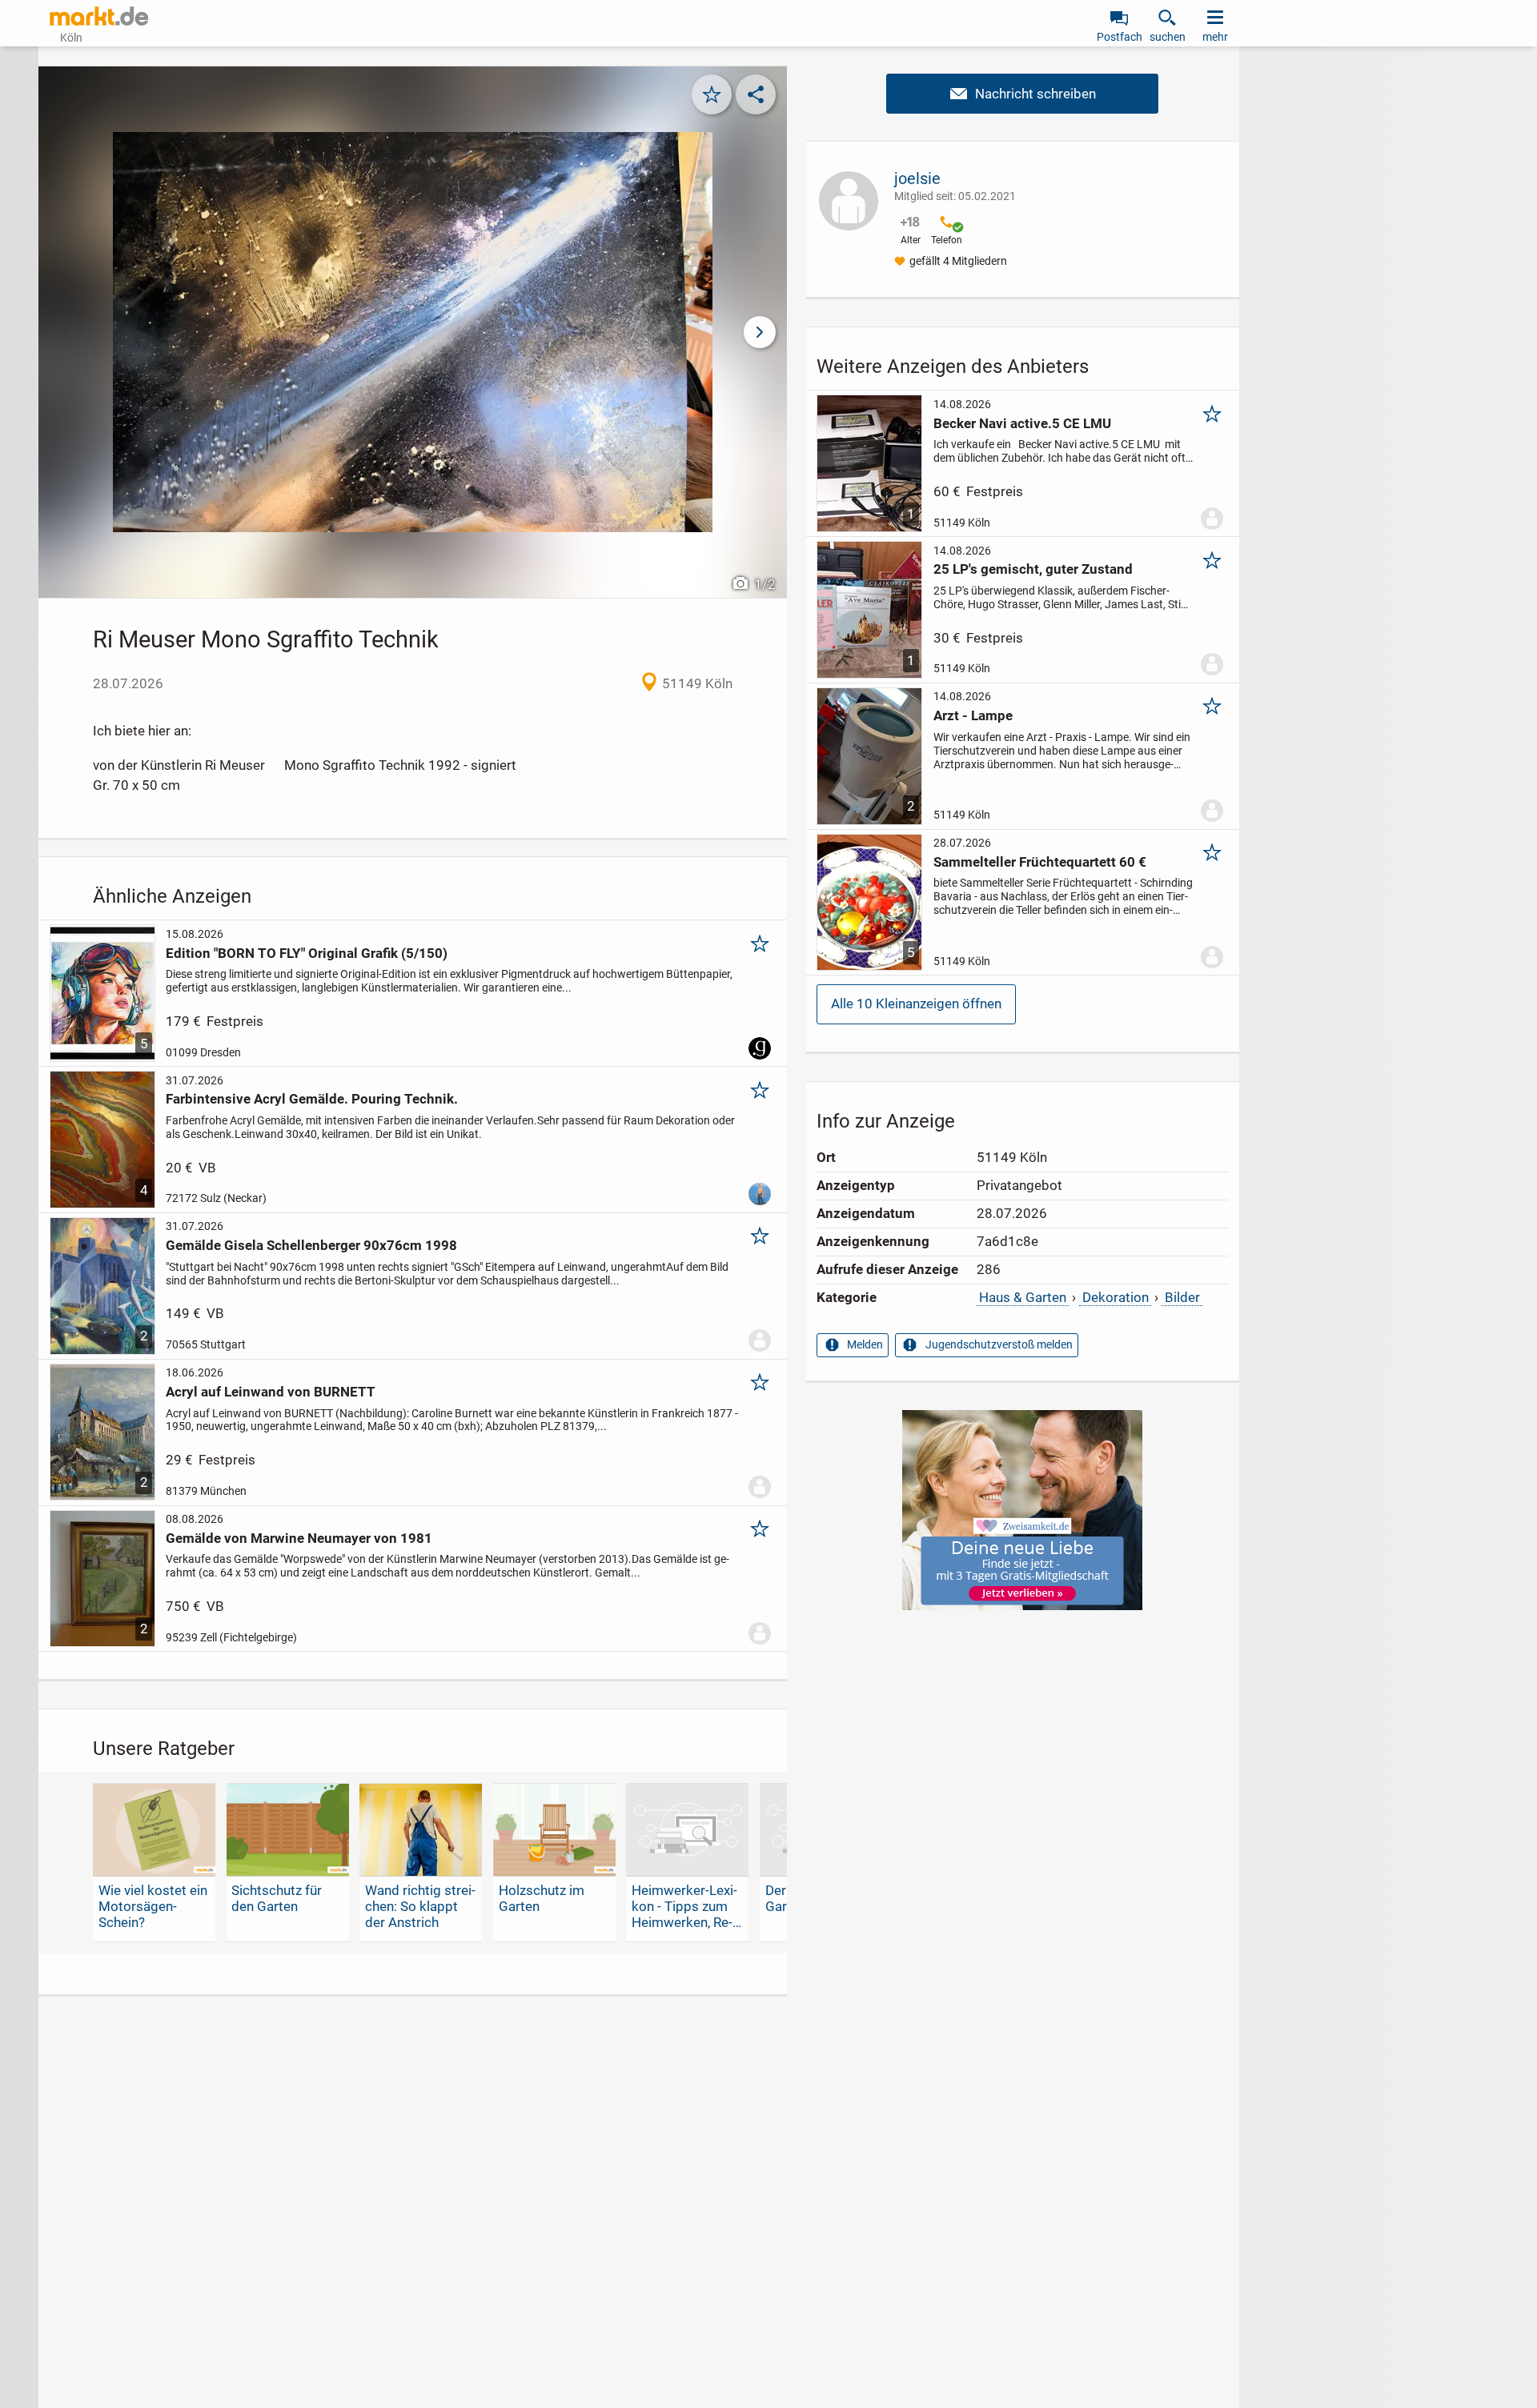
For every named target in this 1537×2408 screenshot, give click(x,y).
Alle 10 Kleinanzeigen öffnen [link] (916, 1004)
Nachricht (1022, 94)
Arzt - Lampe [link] (973, 715)
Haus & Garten (1023, 1297)
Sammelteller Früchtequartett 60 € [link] (1040, 862)
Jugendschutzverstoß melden (999, 1344)
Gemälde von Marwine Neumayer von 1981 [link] (299, 1538)
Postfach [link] (1120, 37)
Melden (865, 1344)
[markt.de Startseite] (99, 16)
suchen (1168, 37)
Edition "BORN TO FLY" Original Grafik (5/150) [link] (307, 953)
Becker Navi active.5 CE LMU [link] (1022, 423)
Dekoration (1116, 1297)
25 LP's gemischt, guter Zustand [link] (1033, 569)
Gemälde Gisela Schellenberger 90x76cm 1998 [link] (311, 1245)
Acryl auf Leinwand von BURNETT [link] (271, 1392)
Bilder (1182, 1297)
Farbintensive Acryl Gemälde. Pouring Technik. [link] (312, 1099)
